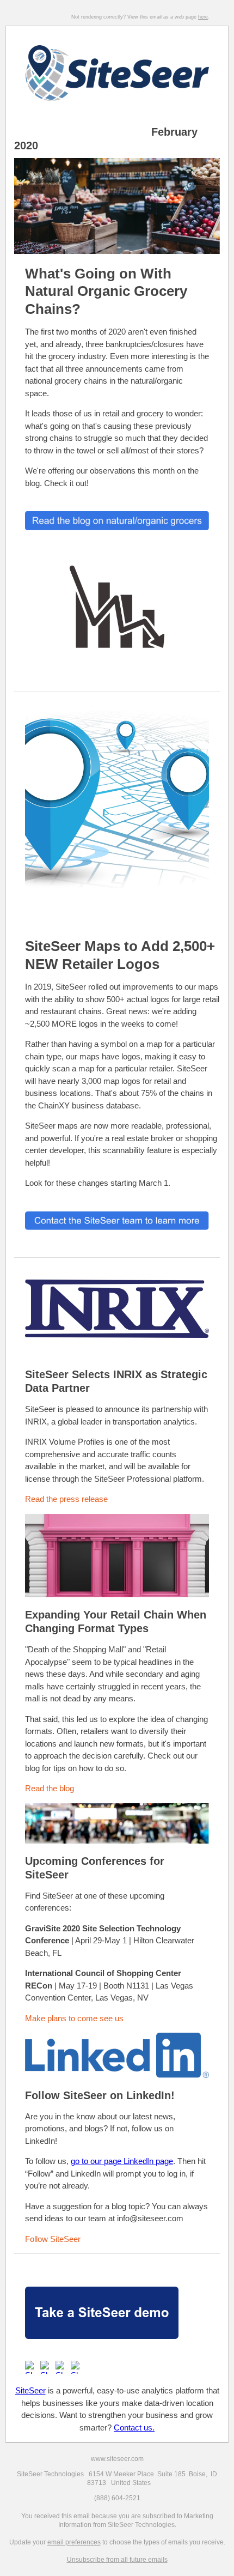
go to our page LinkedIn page (122, 2161)
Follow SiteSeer (53, 2239)
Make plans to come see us (74, 2018)
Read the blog (50, 1788)
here (203, 17)
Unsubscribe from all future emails (117, 2560)
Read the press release (66, 1499)
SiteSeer (30, 2390)
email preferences (74, 2542)
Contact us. (134, 2427)
